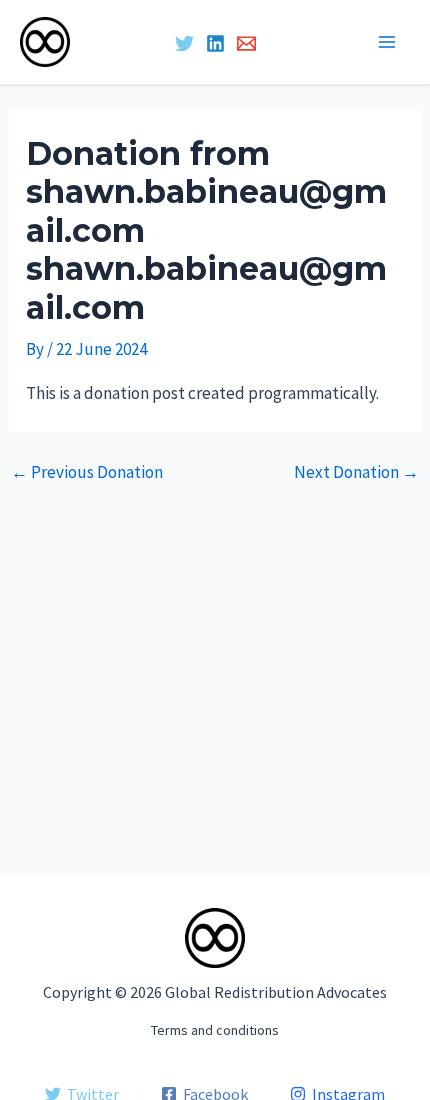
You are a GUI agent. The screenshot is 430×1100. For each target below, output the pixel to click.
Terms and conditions (215, 1030)
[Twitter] (184, 43)
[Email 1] (246, 43)
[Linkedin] (215, 43)
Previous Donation (87, 472)
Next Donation (356, 472)
